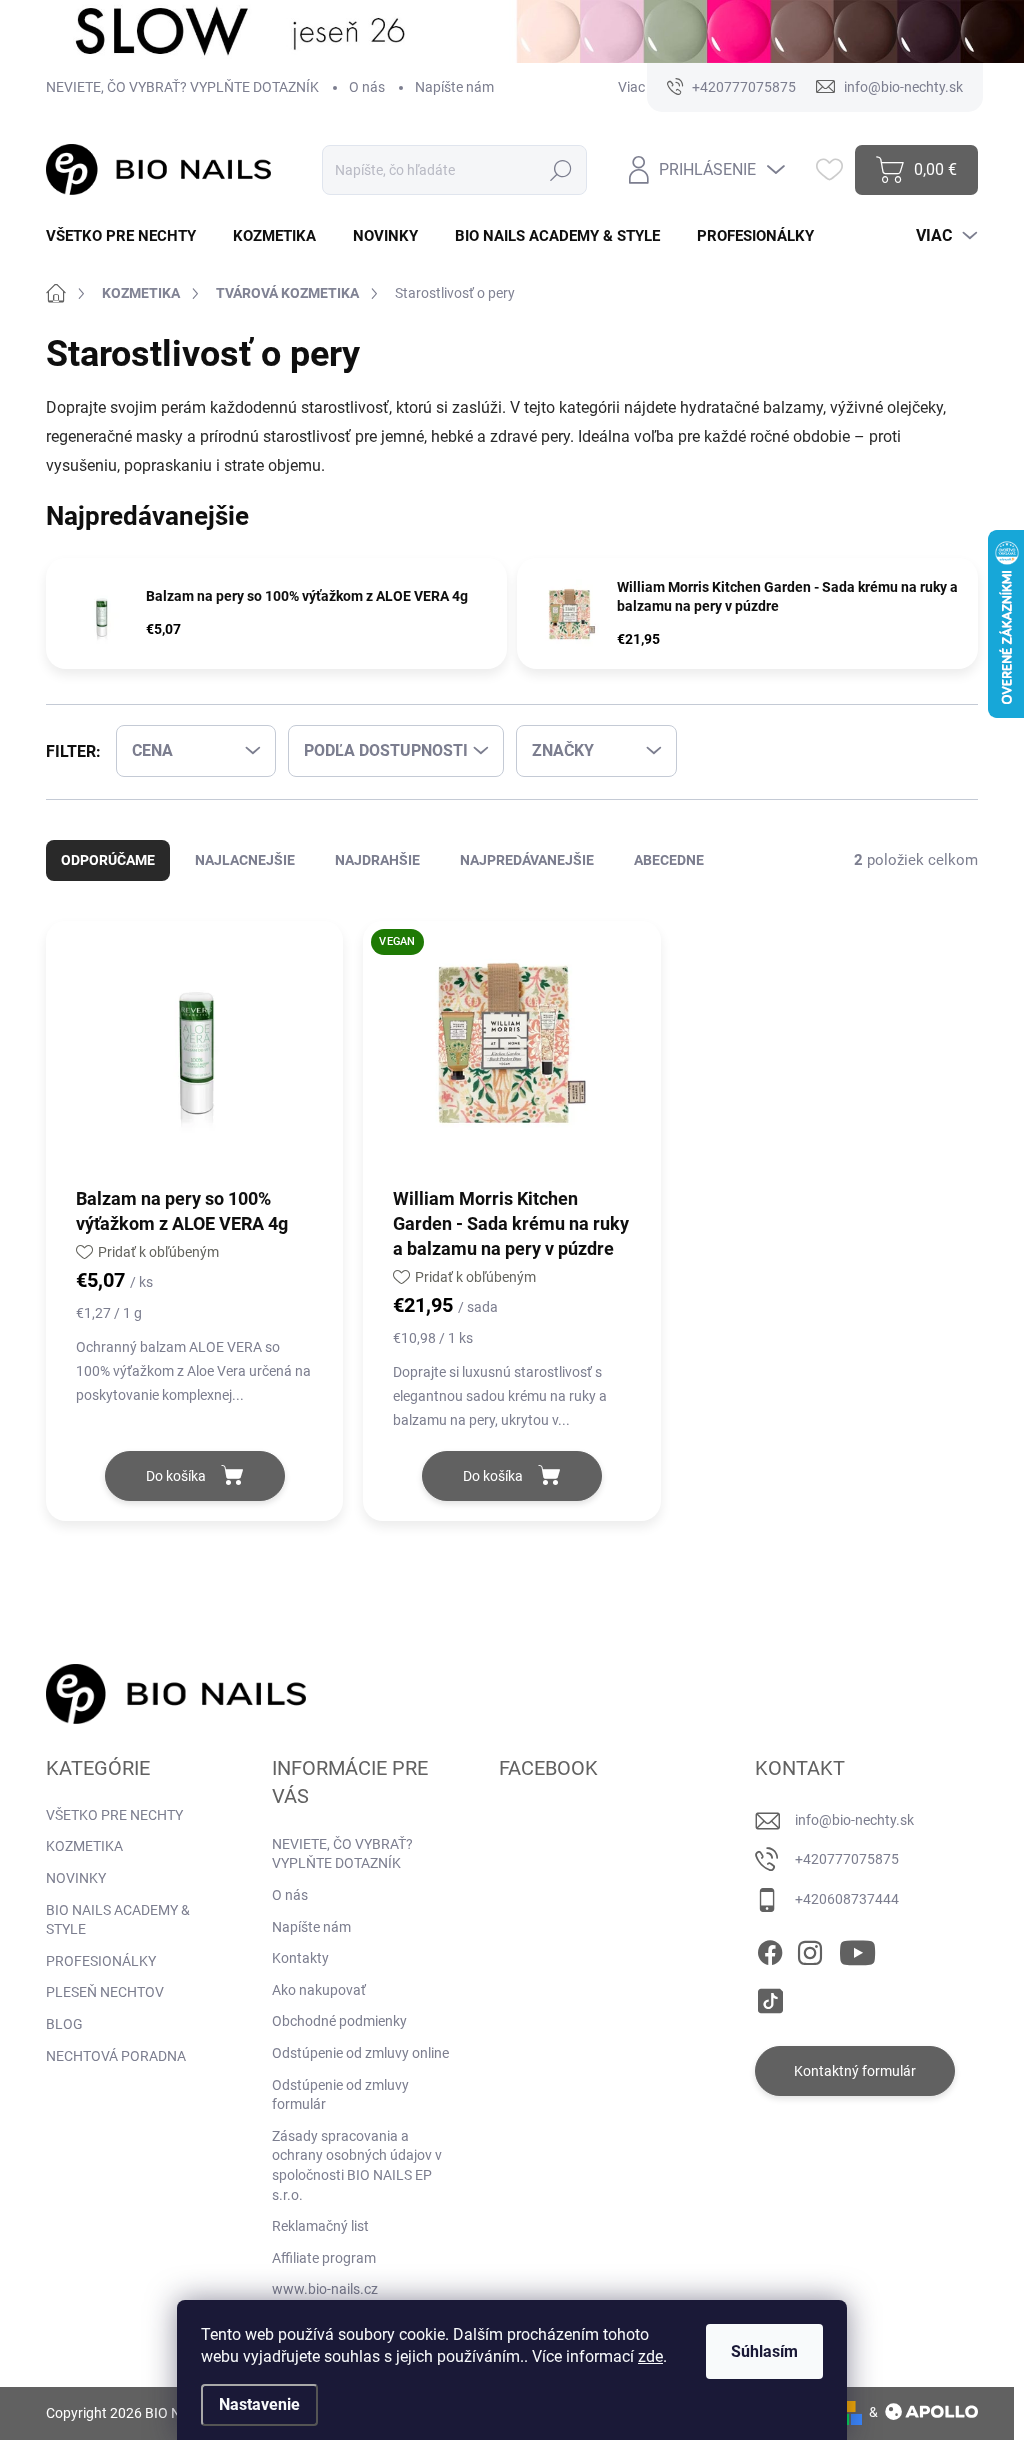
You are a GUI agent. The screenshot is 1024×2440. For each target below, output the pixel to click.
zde (650, 2356)
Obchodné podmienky (339, 2021)
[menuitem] (128, 236)
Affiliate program (324, 2258)
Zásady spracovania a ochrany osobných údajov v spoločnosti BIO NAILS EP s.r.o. (357, 2165)
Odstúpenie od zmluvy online (360, 2053)
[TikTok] (770, 1997)
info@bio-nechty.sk (854, 1820)
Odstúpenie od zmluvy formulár (340, 2095)
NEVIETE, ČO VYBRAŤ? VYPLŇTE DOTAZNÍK (182, 87)
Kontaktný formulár (855, 2071)
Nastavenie (259, 2404)
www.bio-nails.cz (325, 2289)
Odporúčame (108, 860)
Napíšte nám (454, 87)
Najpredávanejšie (527, 860)
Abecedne (669, 860)
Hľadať (561, 170)
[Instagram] (810, 1950)
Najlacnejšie (245, 860)
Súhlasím (764, 2351)
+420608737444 (847, 1899)
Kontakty (300, 1958)
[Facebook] (770, 1950)
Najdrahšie (377, 860)
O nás (367, 87)
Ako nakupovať (319, 1990)
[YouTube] (857, 1950)
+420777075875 (847, 1859)
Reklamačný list (320, 2226)
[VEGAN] (511, 1052)
